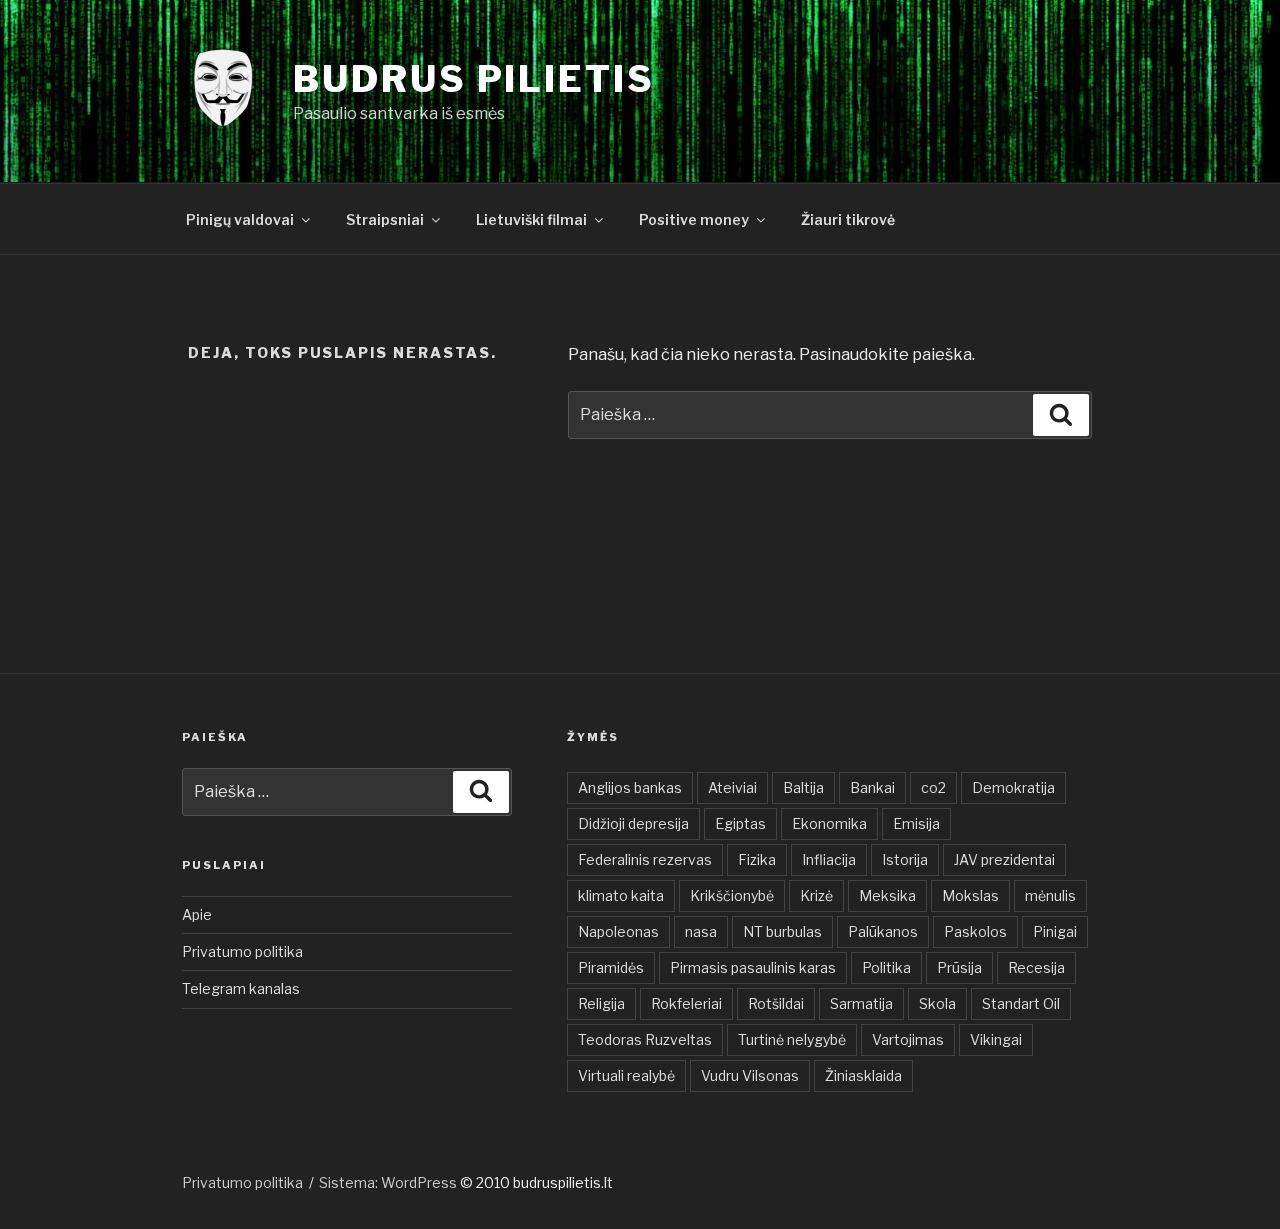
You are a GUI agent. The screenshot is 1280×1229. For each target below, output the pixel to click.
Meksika (887, 895)
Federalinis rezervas (645, 859)
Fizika (757, 859)
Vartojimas (908, 1039)
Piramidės (611, 967)
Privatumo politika (242, 951)
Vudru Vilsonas (750, 1075)
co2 (933, 787)
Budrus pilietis (473, 79)
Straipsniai (385, 219)
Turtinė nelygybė (792, 1039)
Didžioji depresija (633, 823)
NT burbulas (782, 931)
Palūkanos (883, 931)
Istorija (905, 859)
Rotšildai (776, 1003)
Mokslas (970, 895)
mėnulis (1050, 895)
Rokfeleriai (686, 1003)
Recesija (1036, 967)
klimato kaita (621, 895)
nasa (701, 931)
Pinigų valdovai (240, 219)
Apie (197, 914)
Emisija (916, 823)
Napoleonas (618, 931)
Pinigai (1055, 931)
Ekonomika (829, 823)
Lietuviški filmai (531, 219)
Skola (937, 1003)
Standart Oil (1021, 1003)
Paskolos (975, 931)
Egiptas (740, 823)
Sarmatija (861, 1003)
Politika (886, 967)
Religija (601, 1003)
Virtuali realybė (626, 1075)
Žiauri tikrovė (848, 219)
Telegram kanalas (241, 988)
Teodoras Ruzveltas (645, 1039)
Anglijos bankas (630, 787)
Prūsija (959, 967)
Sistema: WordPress (389, 1182)
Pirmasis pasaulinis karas (753, 967)
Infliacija (829, 859)
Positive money (694, 219)
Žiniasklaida (863, 1075)
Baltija (803, 787)
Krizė (816, 895)
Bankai (872, 787)
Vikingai (996, 1039)
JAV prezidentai (1004, 859)
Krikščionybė (732, 895)
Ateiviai (732, 787)
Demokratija (1013, 787)
